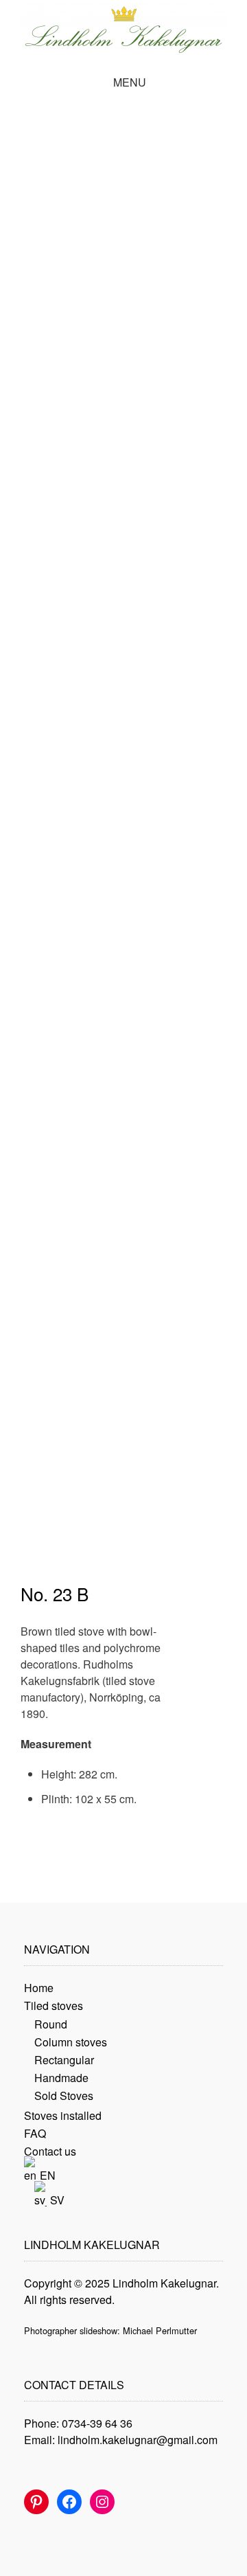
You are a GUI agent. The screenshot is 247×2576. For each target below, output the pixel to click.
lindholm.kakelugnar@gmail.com (138, 2440)
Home (39, 1988)
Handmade (61, 2078)
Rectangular (64, 2060)
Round (51, 2024)
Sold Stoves (64, 2095)
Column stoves (71, 2042)
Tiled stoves (54, 2006)
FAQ (35, 2133)
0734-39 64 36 (97, 2423)
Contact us (50, 2151)
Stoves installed (63, 2115)
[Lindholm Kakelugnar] (123, 29)
